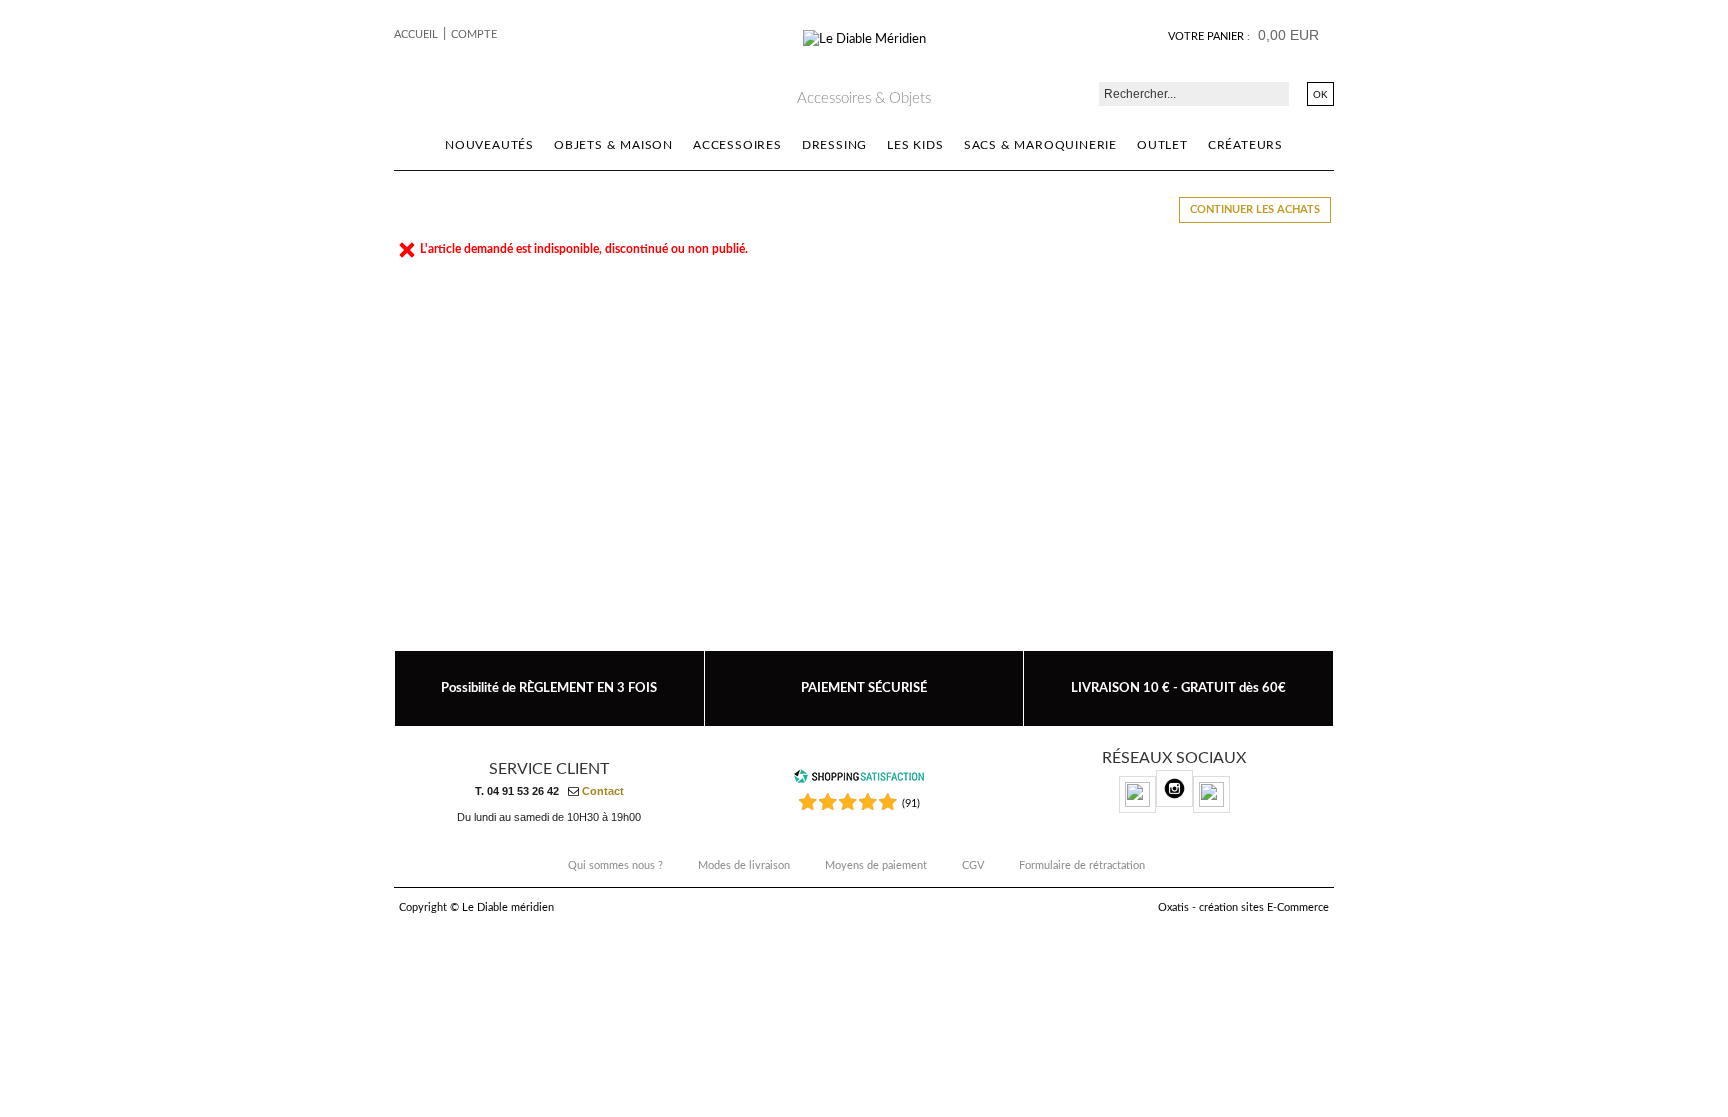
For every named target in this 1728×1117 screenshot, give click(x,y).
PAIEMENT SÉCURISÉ (864, 688)
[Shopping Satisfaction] (859, 780)
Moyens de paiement (876, 865)
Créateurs (1245, 145)
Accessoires (737, 145)
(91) (911, 803)
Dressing (834, 145)
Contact (603, 791)
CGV (973, 865)
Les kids (915, 145)
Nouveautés (489, 145)
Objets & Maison (613, 145)
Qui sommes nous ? (615, 865)
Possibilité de (549, 688)
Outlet (1162, 145)
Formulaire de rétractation (1082, 865)
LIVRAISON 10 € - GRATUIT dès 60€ (1178, 688)
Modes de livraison (744, 865)
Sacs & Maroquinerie (1040, 145)
